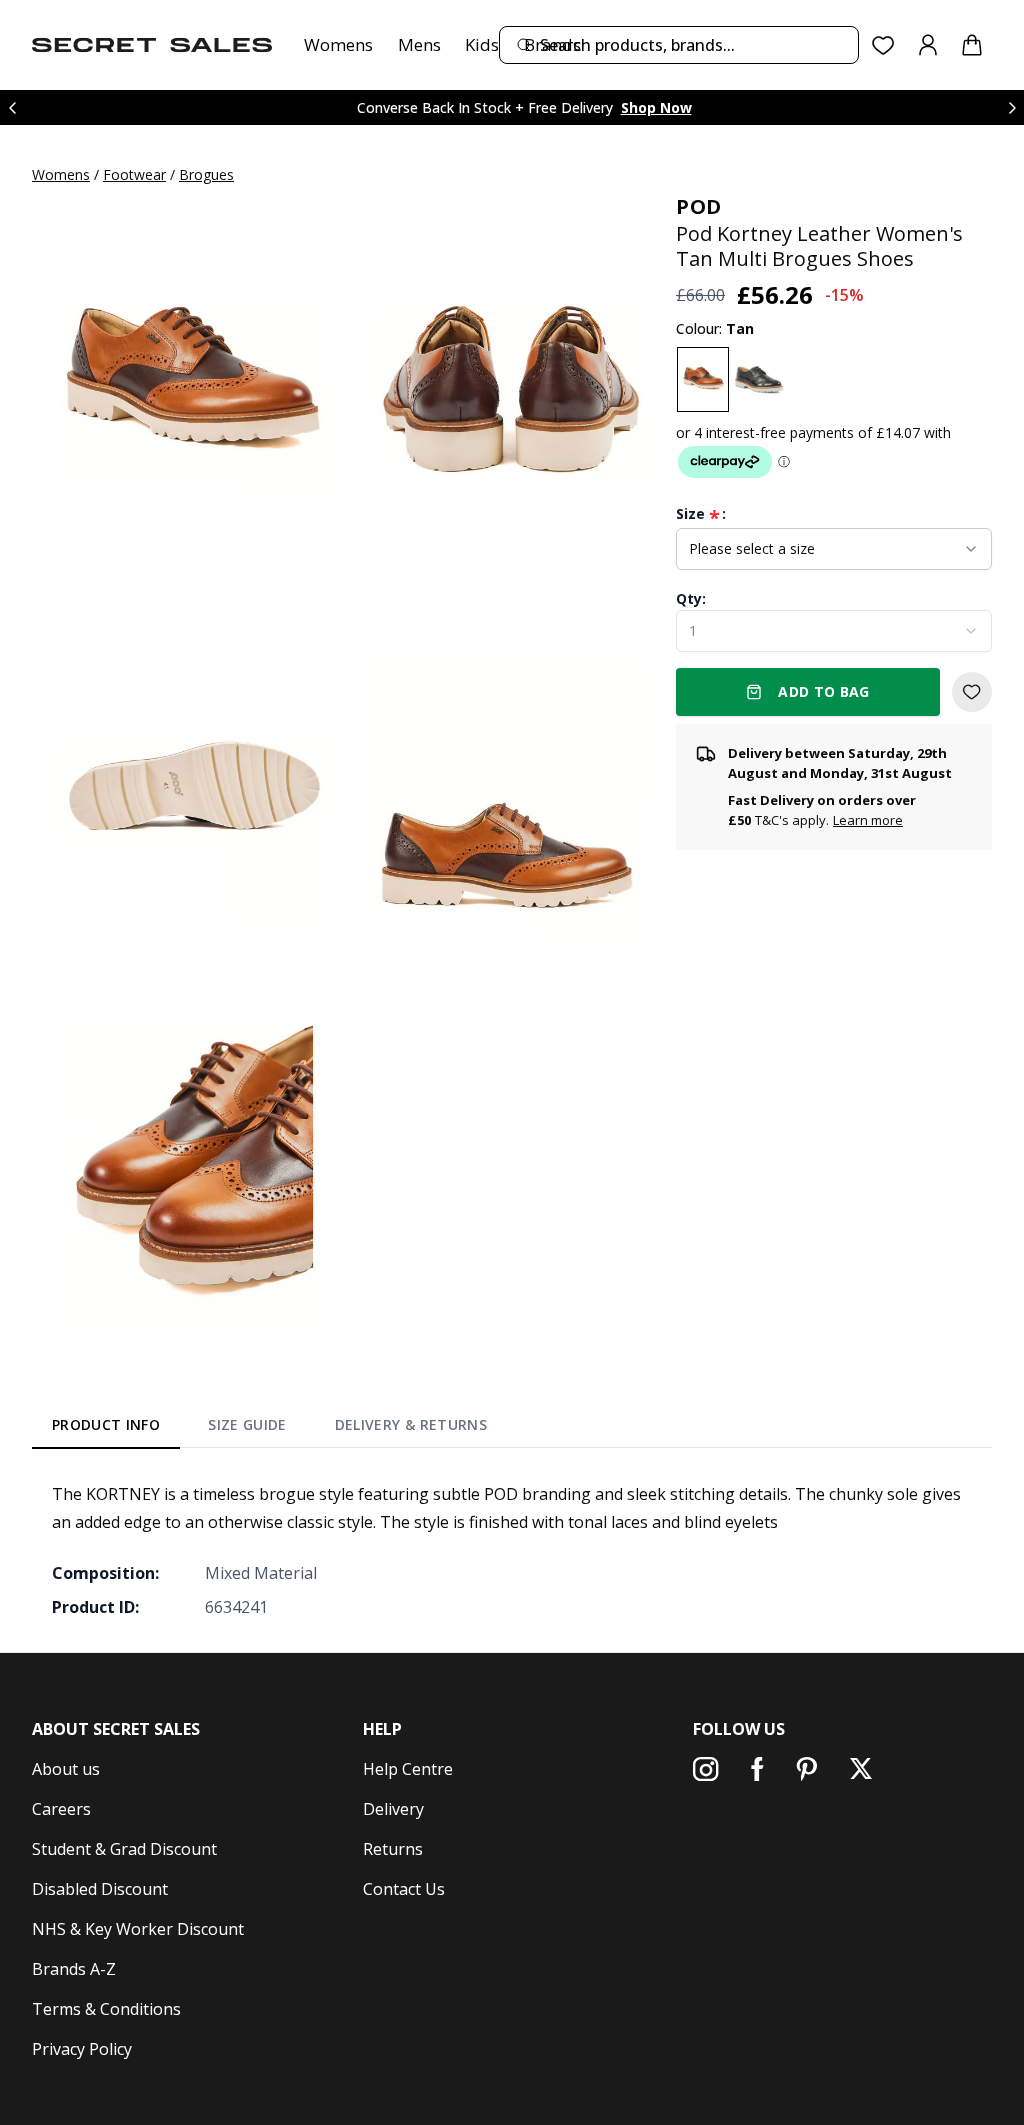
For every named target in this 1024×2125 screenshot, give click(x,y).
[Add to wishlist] (972, 692)
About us (66, 1769)
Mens (419, 44)
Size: (701, 514)
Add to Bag (824, 691)
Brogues (206, 174)
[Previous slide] (12, 107)
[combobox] (679, 45)
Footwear (134, 174)
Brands (552, 44)
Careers (61, 1809)
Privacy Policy (82, 2049)
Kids (482, 44)
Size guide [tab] (247, 1424)
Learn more (868, 820)
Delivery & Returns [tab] (411, 1424)
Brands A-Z (74, 1969)
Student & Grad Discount (124, 1849)
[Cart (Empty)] (972, 45)
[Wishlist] (883, 45)
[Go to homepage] (152, 45)
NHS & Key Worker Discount (138, 1929)
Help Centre (408, 1769)
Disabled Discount (100, 1889)
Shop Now (656, 107)
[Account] (928, 45)
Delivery (393, 1809)
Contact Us (404, 1889)
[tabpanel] (512, 1550)
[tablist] (269, 1429)
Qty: (691, 598)
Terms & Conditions (106, 2009)
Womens (338, 44)
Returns (393, 1849)
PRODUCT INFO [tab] (106, 1424)
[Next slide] (1012, 107)
